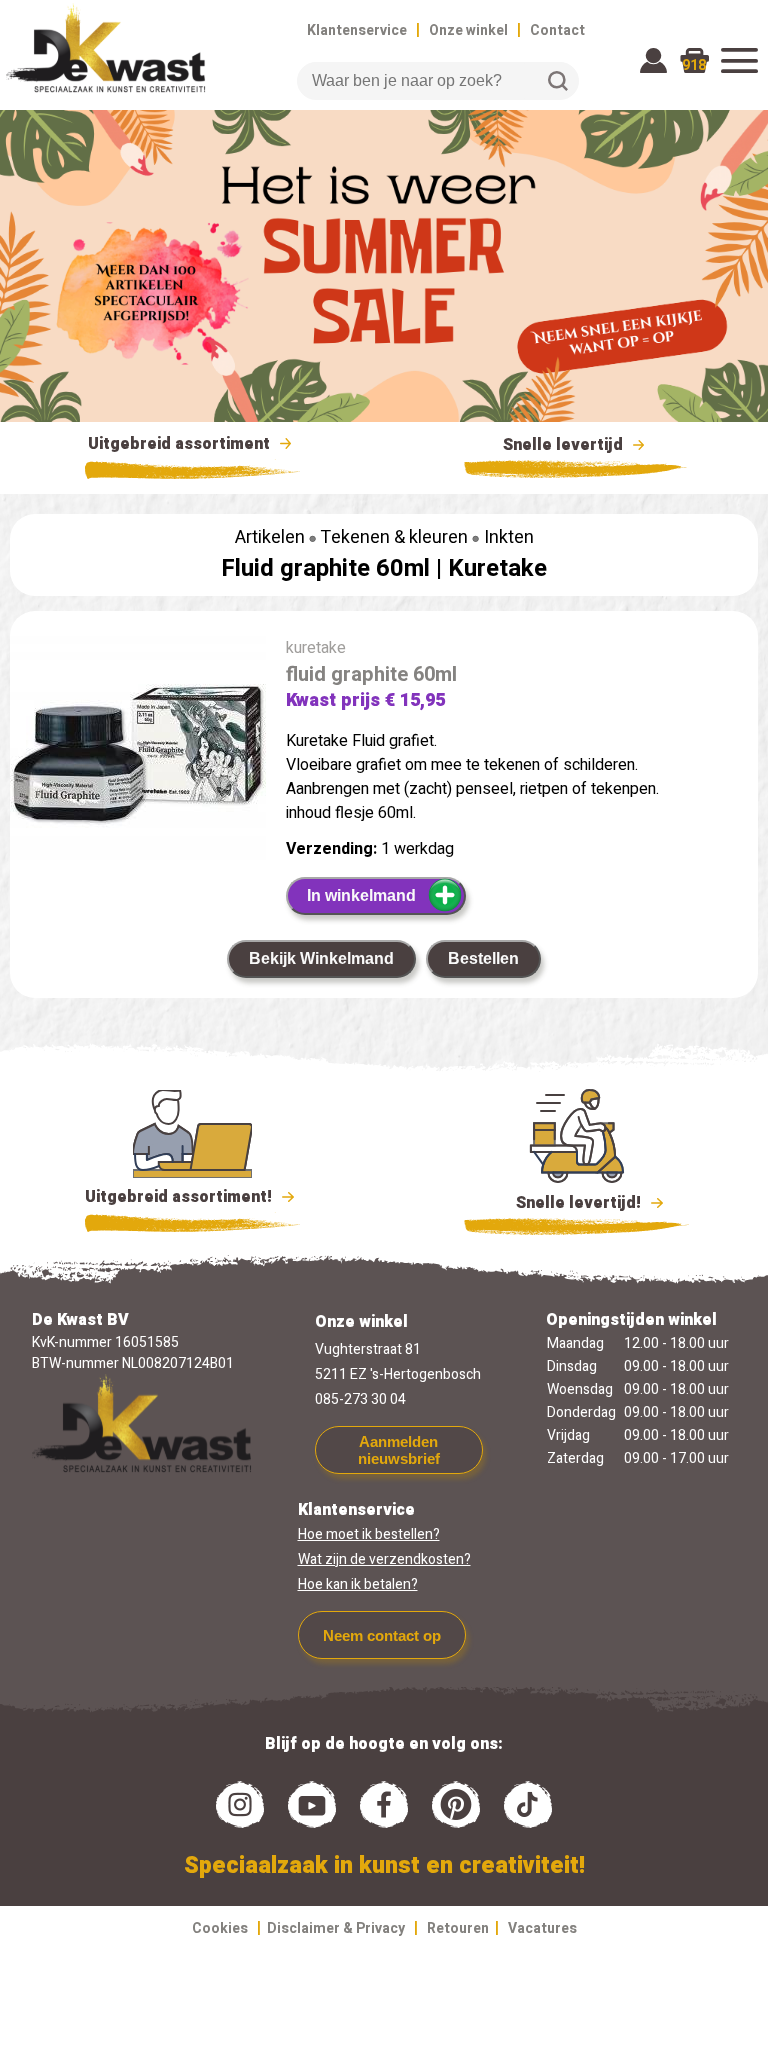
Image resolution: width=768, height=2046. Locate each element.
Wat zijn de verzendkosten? (384, 1559)
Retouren (458, 1928)
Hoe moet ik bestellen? (369, 1534)
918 (694, 65)
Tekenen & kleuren (394, 537)
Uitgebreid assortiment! (180, 1197)
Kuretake (497, 568)
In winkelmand (361, 895)
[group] (138, 752)
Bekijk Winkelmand (321, 958)
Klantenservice (357, 30)
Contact (557, 30)
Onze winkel (468, 30)
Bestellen (483, 958)
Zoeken (558, 81)
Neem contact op (382, 1635)
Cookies (220, 1928)
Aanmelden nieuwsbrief (399, 1450)
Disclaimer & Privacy (336, 1928)
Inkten (509, 537)
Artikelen (270, 537)
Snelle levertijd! (564, 1203)
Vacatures (542, 1928)
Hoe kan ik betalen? (358, 1584)
